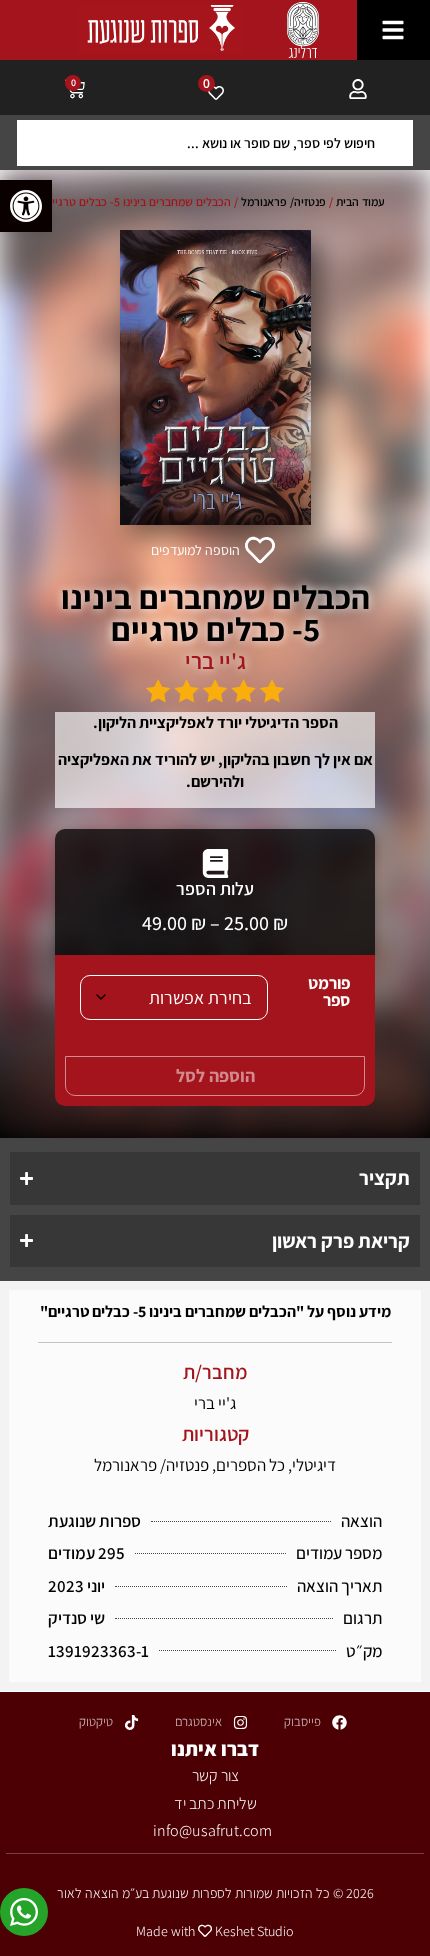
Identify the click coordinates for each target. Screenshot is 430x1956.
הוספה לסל (215, 1075)
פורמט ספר (329, 992)
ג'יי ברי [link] (215, 661)
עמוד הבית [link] (360, 201)
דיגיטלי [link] (314, 1465)
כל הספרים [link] (250, 1465)
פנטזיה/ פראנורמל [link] (283, 201)
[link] (26, 206)
